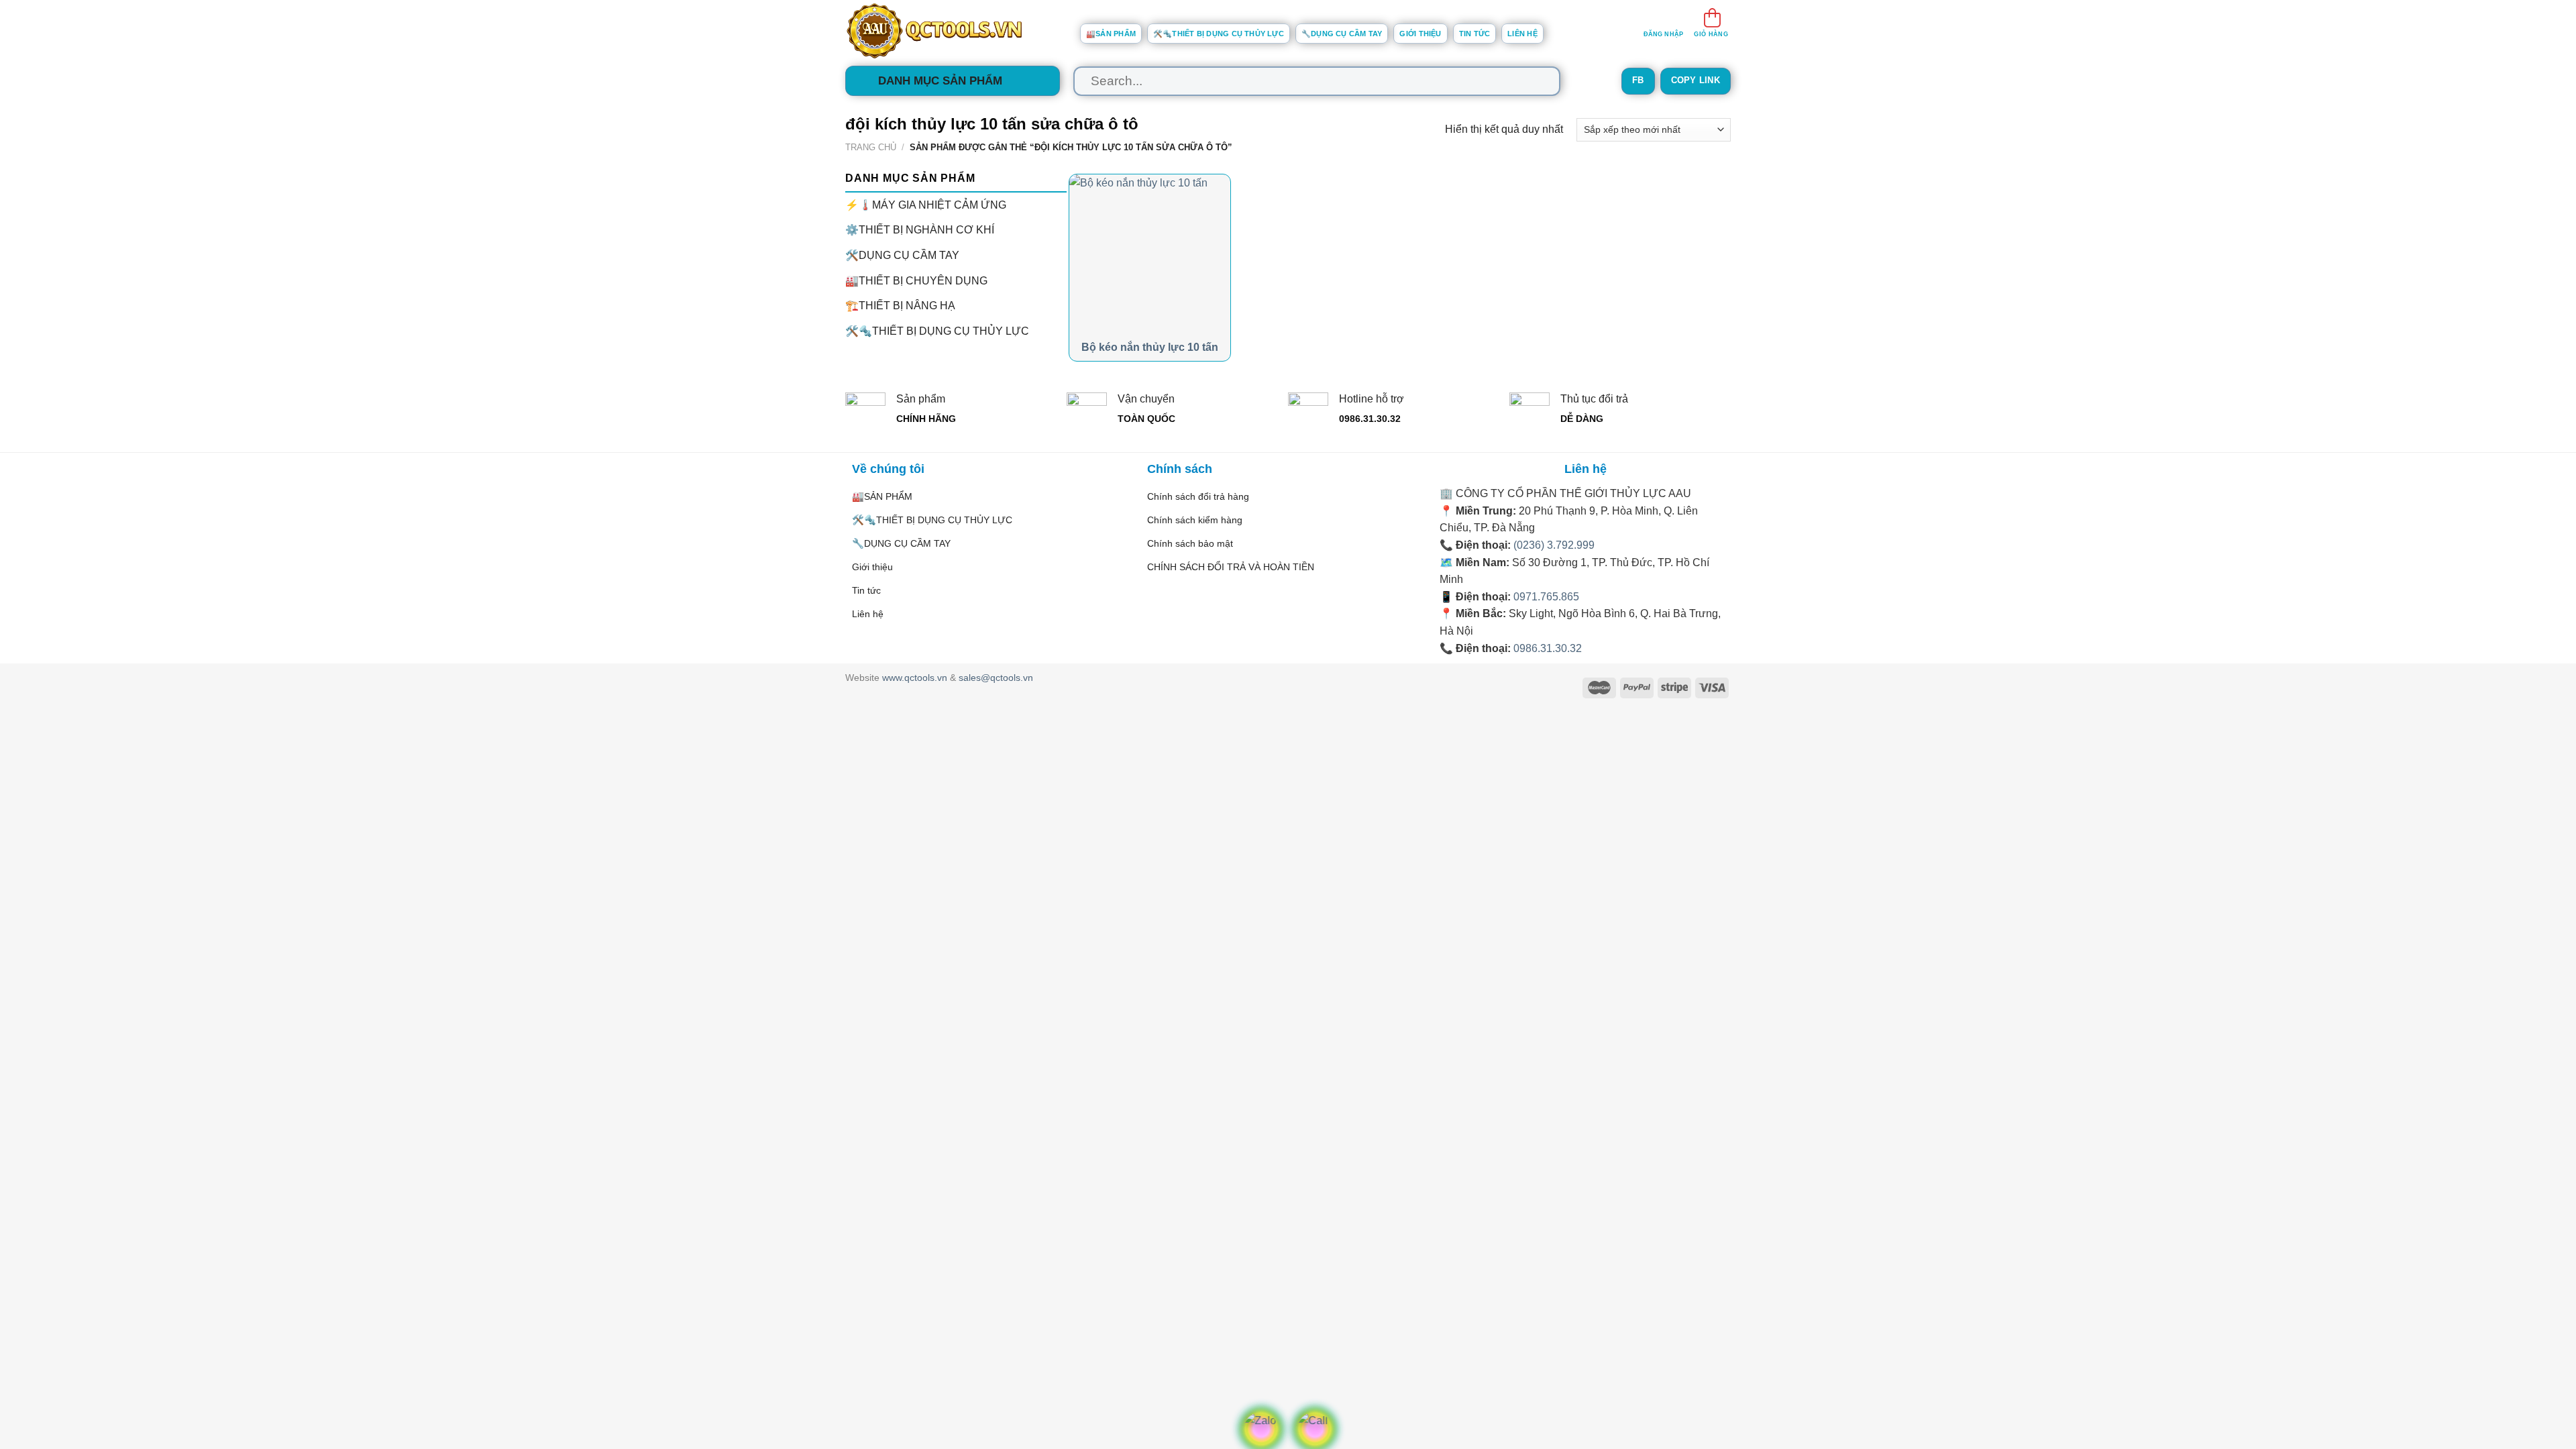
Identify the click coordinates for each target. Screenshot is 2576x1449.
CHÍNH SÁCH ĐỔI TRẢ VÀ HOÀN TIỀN (1231, 567)
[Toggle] (1061, 255)
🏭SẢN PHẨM (1111, 34)
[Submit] (1537, 81)
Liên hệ (1522, 34)
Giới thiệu (1420, 34)
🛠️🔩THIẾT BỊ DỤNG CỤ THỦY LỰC (1219, 34)
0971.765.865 (1546, 597)
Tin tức (1475, 34)
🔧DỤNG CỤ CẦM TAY (1342, 34)
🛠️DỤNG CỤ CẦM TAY (902, 255)
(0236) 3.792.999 (1554, 545)
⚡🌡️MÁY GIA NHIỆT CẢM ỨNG (926, 204)
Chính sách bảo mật (1190, 543)
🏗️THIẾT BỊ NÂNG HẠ (900, 306)
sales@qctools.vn (996, 678)
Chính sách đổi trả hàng (1198, 496)
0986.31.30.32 (1548, 648)
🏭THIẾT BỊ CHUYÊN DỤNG (916, 280)
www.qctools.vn (915, 678)
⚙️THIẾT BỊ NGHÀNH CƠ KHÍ (920, 230)
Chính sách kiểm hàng (1195, 520)
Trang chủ (871, 147)
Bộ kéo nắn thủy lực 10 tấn (1150, 347)
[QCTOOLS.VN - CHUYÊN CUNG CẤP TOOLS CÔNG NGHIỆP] (953, 31)
